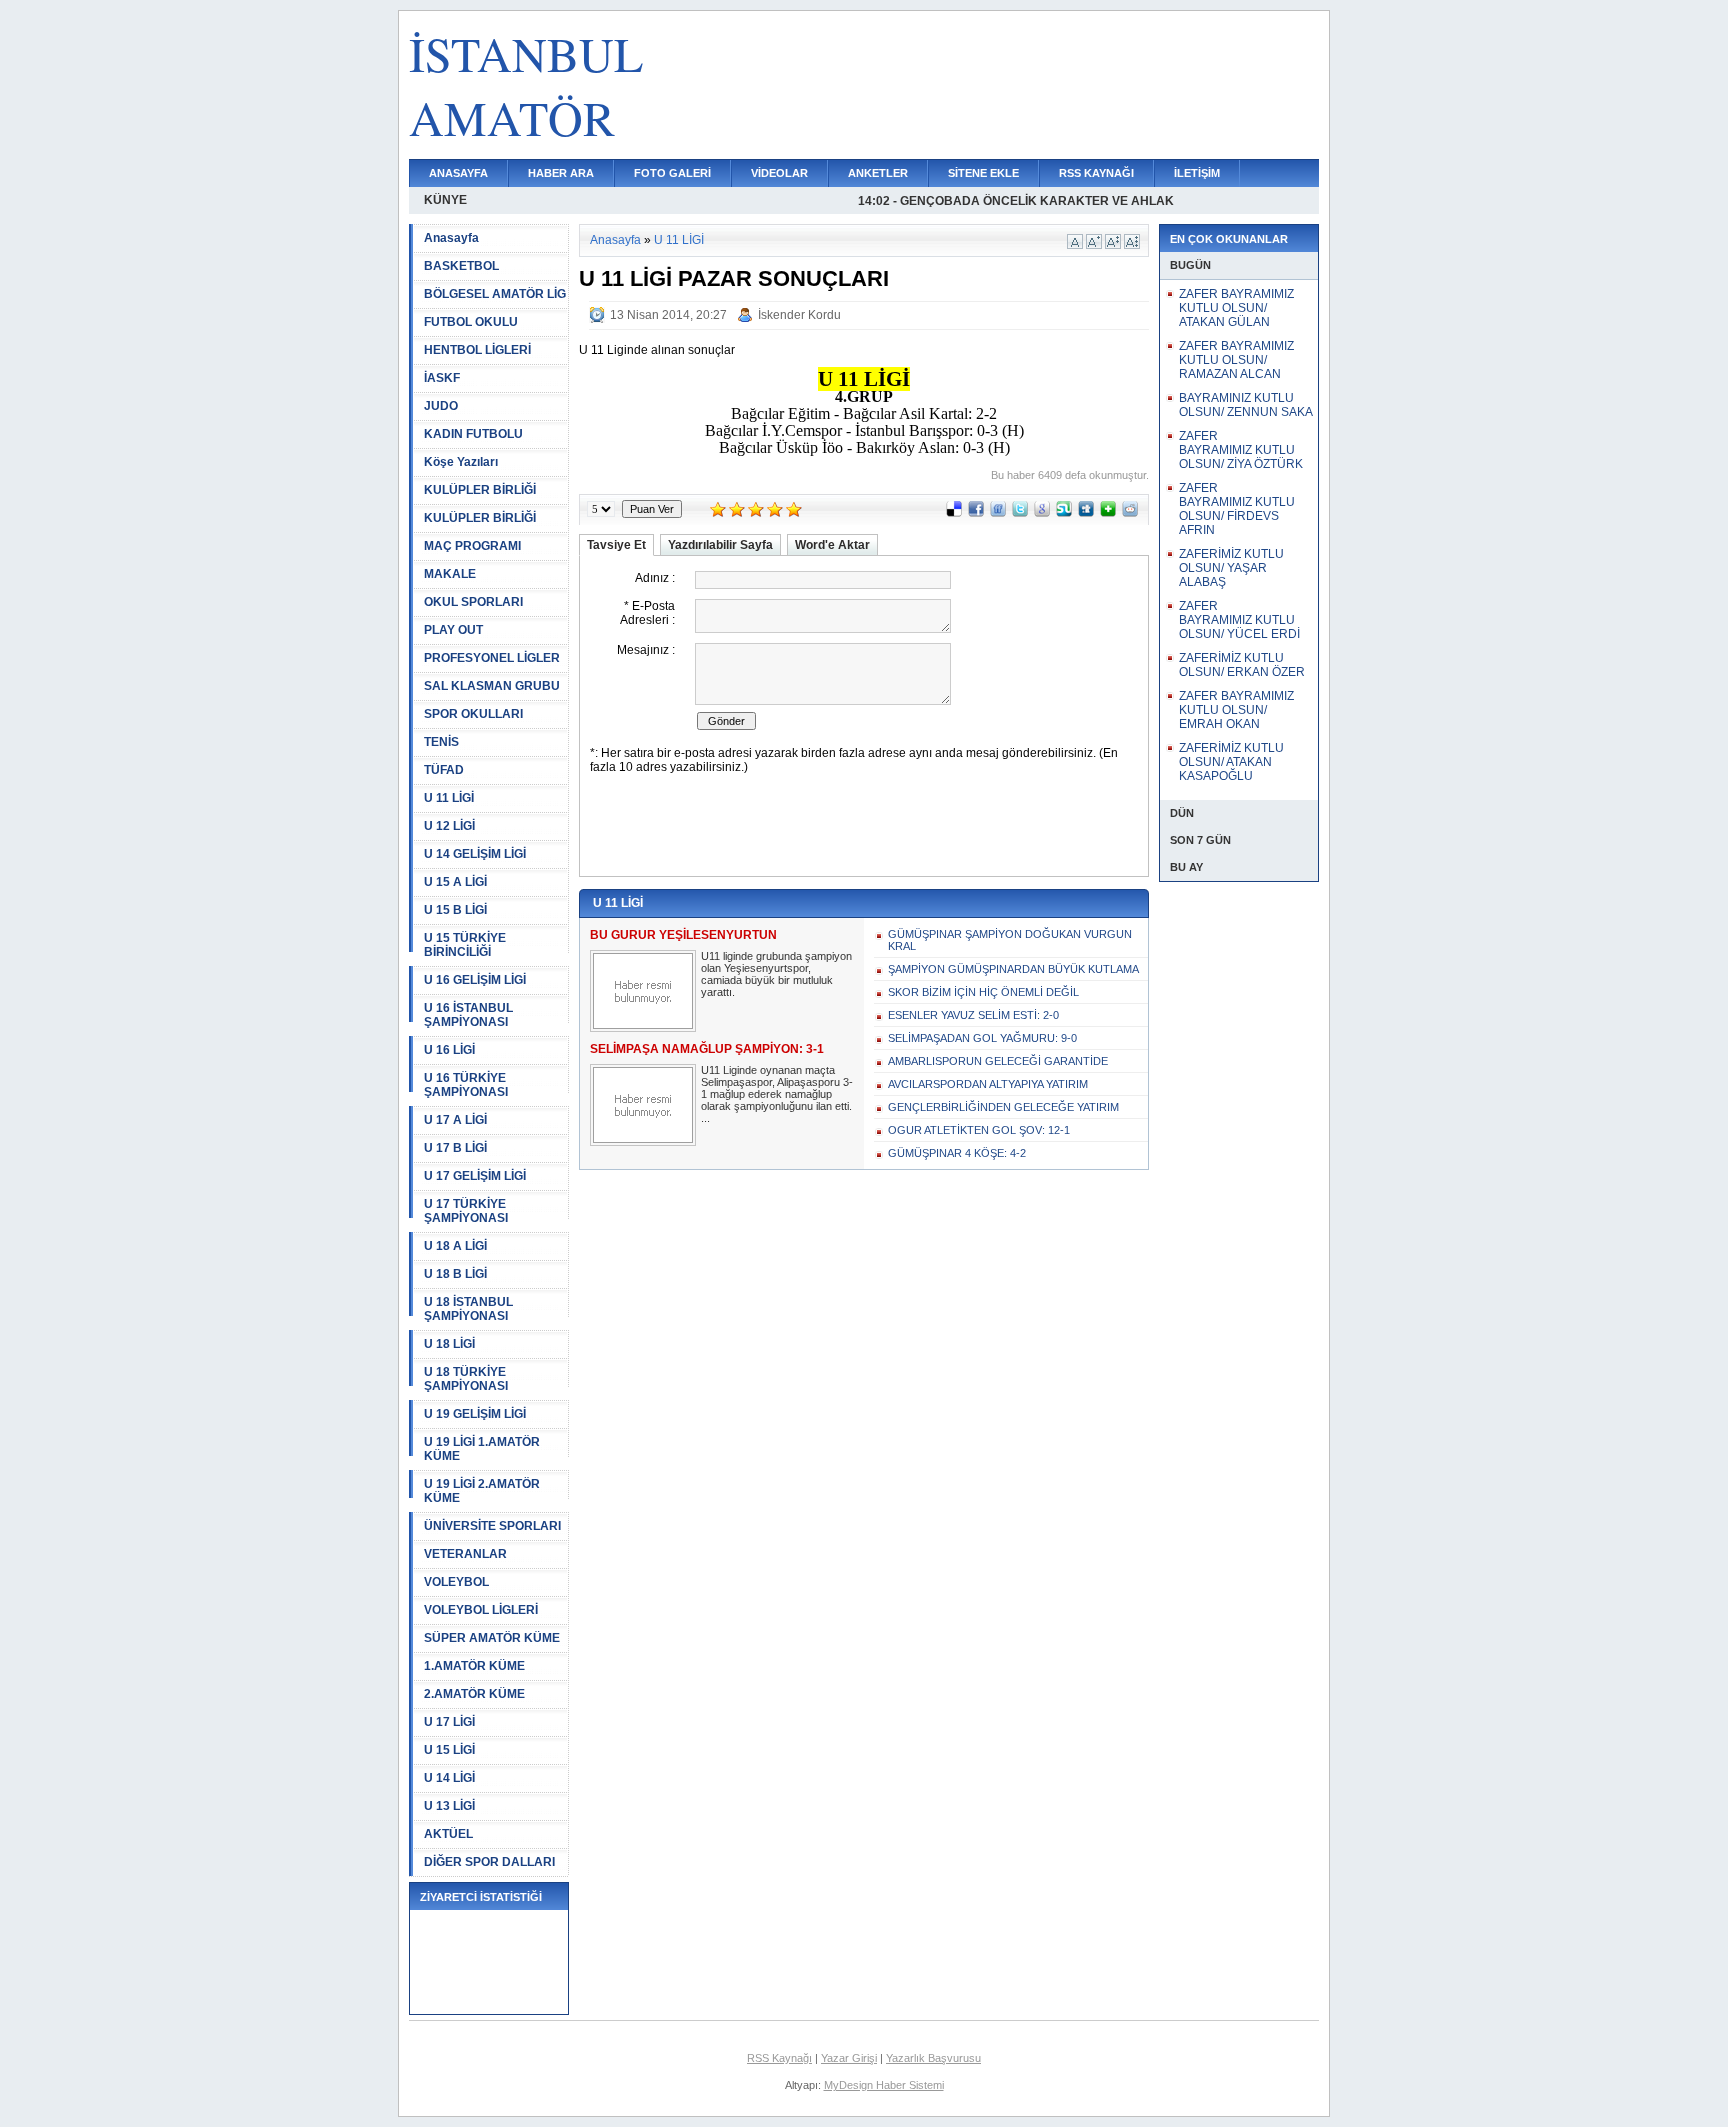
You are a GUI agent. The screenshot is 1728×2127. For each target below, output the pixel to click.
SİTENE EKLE (983, 173)
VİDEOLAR (779, 173)
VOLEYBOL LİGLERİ (481, 1610)
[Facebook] (976, 513)
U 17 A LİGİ (455, 1120)
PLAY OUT (453, 630)
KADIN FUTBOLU (473, 434)
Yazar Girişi (849, 2058)
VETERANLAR (465, 1554)
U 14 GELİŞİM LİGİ (475, 854)
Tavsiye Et (616, 545)
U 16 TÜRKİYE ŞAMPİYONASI (466, 1085)
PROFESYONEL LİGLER (492, 658)
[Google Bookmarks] (1042, 513)
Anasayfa (451, 238)
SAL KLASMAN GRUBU (492, 686)
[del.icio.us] (954, 513)
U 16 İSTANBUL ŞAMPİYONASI (468, 1015)
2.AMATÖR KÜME (474, 1694)
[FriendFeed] (998, 513)
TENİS (441, 742)
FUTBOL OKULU (471, 322)
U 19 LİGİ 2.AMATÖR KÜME (482, 1491)
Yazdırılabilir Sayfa (720, 545)
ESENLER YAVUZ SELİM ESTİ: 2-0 (973, 1015)
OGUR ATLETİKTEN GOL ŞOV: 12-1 (979, 1130)
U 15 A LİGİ (455, 882)
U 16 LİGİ (449, 1050)
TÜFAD (444, 770)
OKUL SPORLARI (473, 602)
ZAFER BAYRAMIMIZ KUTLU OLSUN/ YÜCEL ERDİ (1239, 620)
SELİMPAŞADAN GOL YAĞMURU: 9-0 (982, 1038)
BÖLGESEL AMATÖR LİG (495, 294)
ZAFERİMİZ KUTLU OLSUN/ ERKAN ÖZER (1242, 665)
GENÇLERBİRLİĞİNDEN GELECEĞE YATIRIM (1003, 1107)
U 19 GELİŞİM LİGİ (475, 1414)
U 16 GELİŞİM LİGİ (475, 980)
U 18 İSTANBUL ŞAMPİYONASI (468, 1309)
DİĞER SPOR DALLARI (489, 1862)
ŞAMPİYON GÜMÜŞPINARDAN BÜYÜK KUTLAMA (1013, 969)
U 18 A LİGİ (455, 1246)
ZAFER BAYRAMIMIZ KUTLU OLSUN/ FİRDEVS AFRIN (1237, 509)
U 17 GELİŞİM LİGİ (475, 1176)
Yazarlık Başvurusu (933, 2058)
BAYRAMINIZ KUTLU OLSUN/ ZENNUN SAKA (1246, 405)
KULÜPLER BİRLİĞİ (480, 490)
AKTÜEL (448, 1834)
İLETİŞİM (1197, 173)
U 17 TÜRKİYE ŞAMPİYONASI (466, 1211)
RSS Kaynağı (779, 2058)
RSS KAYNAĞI (1096, 173)
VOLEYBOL (456, 1582)
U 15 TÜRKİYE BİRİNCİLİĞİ (465, 945)
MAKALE (450, 574)
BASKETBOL (461, 266)
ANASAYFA (458, 173)
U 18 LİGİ (449, 1344)
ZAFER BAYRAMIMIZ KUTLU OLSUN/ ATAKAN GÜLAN (1236, 308)
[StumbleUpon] (1064, 513)
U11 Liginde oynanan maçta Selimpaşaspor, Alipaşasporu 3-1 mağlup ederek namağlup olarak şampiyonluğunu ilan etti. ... (777, 1094)
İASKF (442, 378)
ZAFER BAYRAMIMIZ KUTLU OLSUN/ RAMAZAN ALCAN (1236, 360)
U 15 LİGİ (449, 1750)
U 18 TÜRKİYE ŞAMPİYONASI (466, 1379)
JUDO (441, 406)
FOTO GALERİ (672, 173)
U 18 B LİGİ (455, 1274)
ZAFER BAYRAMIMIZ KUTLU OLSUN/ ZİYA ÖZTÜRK (1241, 450)
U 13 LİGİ (449, 1806)
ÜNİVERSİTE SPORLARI (492, 1526)
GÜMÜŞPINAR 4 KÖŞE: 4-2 (957, 1153)
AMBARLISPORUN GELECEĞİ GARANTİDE (998, 1061)
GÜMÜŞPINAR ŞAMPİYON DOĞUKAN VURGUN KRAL (1010, 940)
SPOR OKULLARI (473, 714)
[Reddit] (1130, 513)
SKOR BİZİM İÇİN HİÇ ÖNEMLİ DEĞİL (983, 992)
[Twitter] (1020, 513)
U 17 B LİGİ (455, 1148)
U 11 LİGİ (449, 798)
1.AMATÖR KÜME (474, 1666)
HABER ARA (561, 173)
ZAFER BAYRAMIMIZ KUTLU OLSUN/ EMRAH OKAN (1236, 710)
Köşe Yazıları (461, 462)
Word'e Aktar (832, 545)
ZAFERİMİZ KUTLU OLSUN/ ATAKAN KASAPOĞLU (1231, 762)
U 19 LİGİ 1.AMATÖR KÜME (482, 1449)
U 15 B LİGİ (455, 910)
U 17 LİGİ (449, 1722)
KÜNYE (445, 200)
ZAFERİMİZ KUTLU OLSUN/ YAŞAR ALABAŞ (1231, 568)
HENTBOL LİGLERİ (477, 350)
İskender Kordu (799, 315)
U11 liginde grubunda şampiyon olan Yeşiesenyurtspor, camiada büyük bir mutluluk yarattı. (776, 974)
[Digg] (1086, 513)
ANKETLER (878, 173)
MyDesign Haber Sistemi (884, 2085)
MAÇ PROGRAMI (472, 546)
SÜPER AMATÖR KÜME (492, 1638)
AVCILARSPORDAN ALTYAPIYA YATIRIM (988, 1084)
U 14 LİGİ (449, 1778)
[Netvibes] (1108, 513)
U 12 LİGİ (449, 826)
